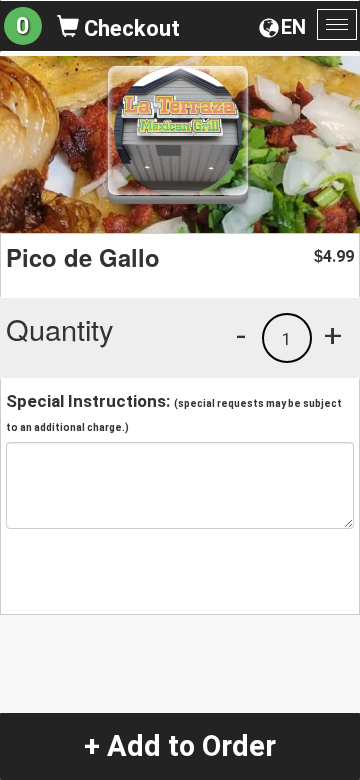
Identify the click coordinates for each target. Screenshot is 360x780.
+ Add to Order (180, 746)
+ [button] (333, 335)
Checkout (129, 28)
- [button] (241, 335)
